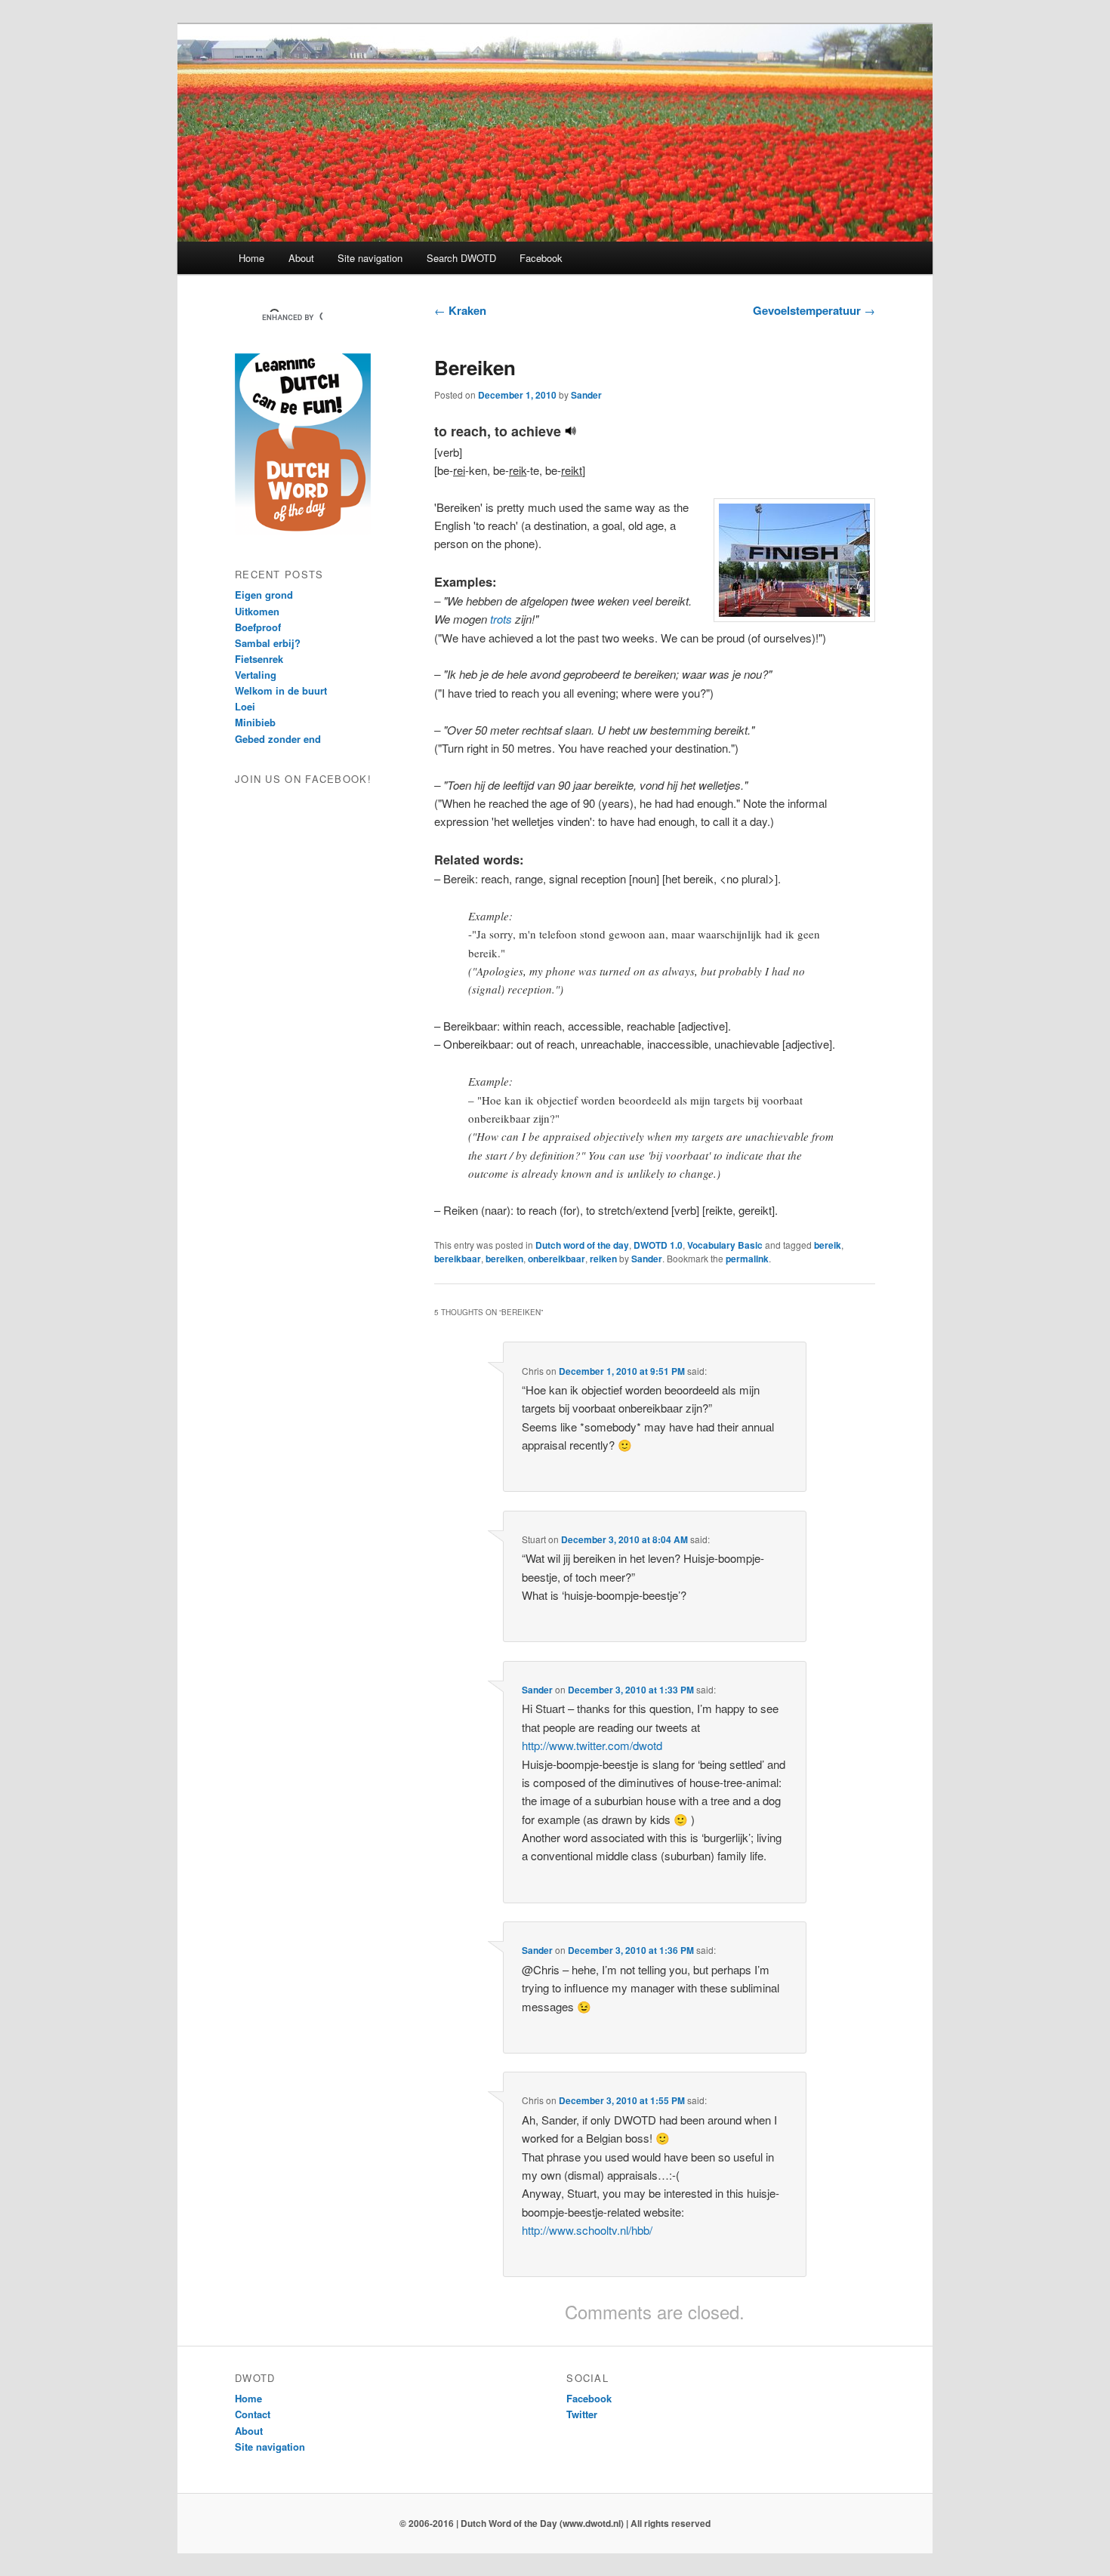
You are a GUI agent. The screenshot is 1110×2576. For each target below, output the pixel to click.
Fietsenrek (259, 659)
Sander (586, 395)
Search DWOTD (461, 258)
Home (251, 258)
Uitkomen (257, 611)
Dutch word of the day (582, 1245)
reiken (603, 1259)
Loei (245, 706)
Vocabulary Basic (725, 1245)
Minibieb (255, 722)
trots (501, 619)
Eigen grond (264, 595)
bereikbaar (458, 1259)
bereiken (504, 1259)
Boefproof (258, 627)
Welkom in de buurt (281, 690)
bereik (828, 1245)
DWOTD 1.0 (658, 1245)
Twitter (582, 2414)
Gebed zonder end (278, 739)
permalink (747, 1259)
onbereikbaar (557, 1259)
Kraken (460, 310)
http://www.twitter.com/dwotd (592, 1745)
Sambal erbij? (268, 643)
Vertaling (256, 675)
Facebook (541, 258)
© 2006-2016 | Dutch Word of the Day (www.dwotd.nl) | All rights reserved (555, 2523)
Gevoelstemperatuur (814, 310)
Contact (253, 2414)
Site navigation (370, 258)
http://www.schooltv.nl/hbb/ (587, 2230)
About (301, 258)
